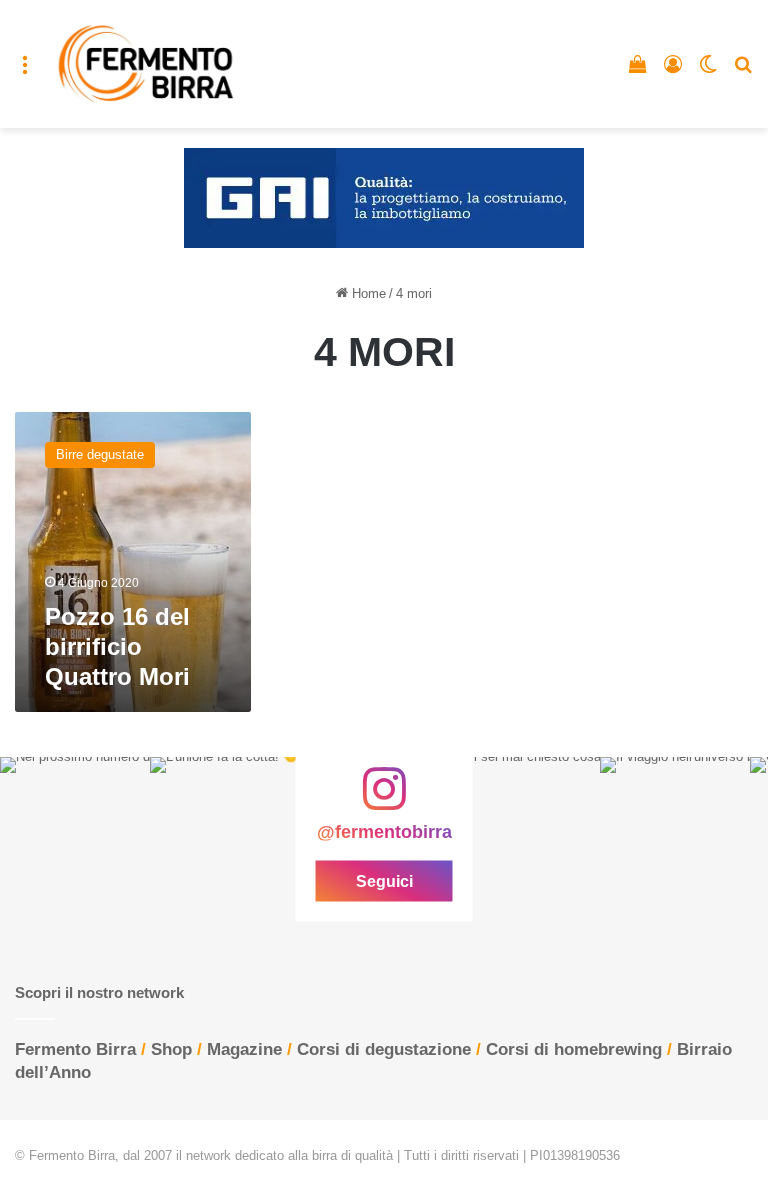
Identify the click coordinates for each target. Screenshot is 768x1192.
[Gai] (384, 197)
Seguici (384, 880)
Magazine (244, 1049)
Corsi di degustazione (384, 1049)
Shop (171, 1049)
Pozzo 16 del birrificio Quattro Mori (117, 646)
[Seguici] (384, 798)
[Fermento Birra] (147, 64)
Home (367, 293)
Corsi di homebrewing (574, 1049)
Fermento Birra (75, 1049)
